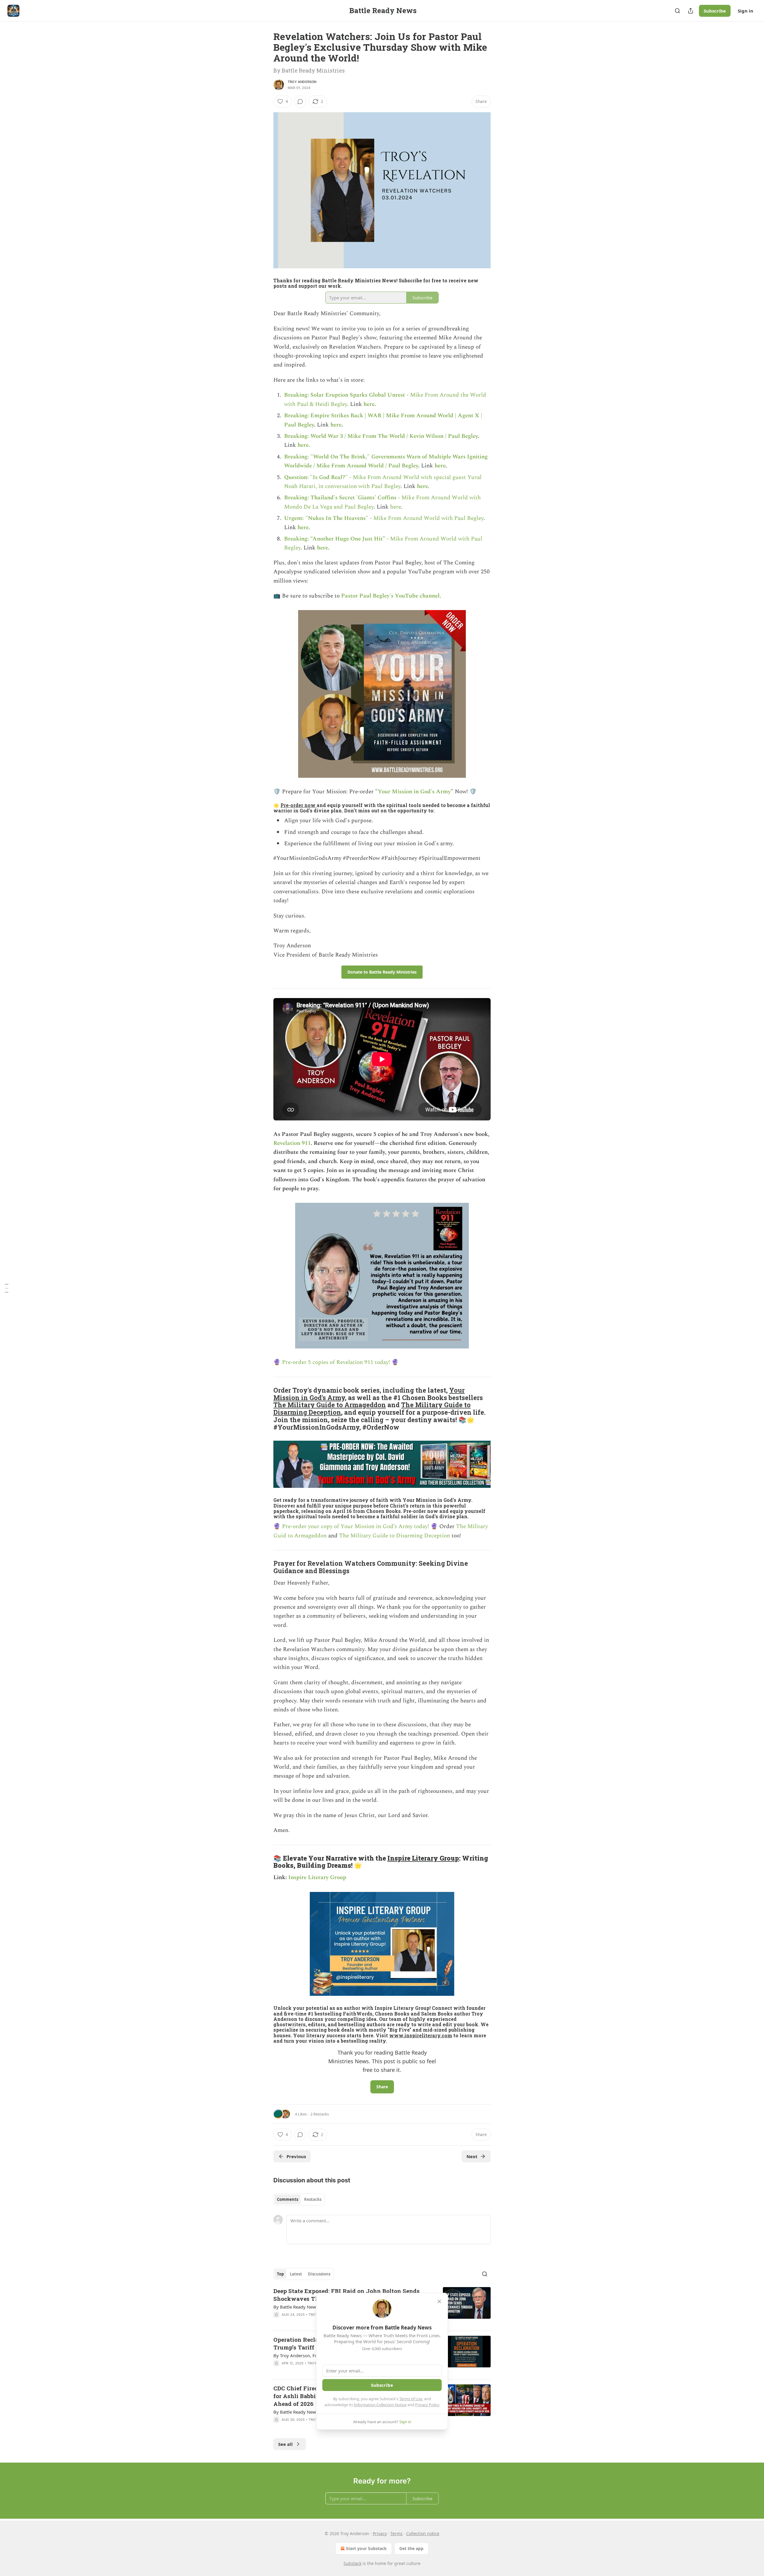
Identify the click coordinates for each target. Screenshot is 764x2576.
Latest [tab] (296, 2274)
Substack (352, 2563)
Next (472, 2156)
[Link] (265, 1409)
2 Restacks (320, 2114)
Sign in (745, 11)
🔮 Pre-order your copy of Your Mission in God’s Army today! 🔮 (356, 1526)
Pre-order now (299, 805)
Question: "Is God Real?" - (318, 477)
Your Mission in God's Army (414, 792)
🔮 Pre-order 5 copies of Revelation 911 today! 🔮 (336, 1362)
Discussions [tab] (319, 2274)
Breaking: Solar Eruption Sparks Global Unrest (345, 395)
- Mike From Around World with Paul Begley (426, 518)
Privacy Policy (427, 2405)
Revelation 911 (292, 1143)
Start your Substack (366, 2548)
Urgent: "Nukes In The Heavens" (326, 518)
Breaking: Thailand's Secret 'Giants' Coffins (340, 498)
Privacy (380, 2533)
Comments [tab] (288, 2199)
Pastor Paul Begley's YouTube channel (390, 596)
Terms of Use (411, 2399)
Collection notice (423, 2533)
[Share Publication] (691, 11)
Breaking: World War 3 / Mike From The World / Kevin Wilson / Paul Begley (381, 436)
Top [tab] (280, 2274)
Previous (296, 2156)
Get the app (411, 2548)
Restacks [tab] (313, 2199)
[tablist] (299, 2199)
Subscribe (715, 11)
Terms (396, 2533)
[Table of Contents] (7, 1288)
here (369, 404)
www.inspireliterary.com (421, 2035)
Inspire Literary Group (423, 1858)
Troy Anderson (302, 82)
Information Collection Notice (380, 2405)
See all (285, 2444)
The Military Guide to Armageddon (330, 1405)
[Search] (677, 11)
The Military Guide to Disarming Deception (395, 1536)
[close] (439, 2301)
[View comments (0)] (300, 101)
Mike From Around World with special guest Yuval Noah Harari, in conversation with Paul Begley (383, 482)
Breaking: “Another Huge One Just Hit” (335, 539)
